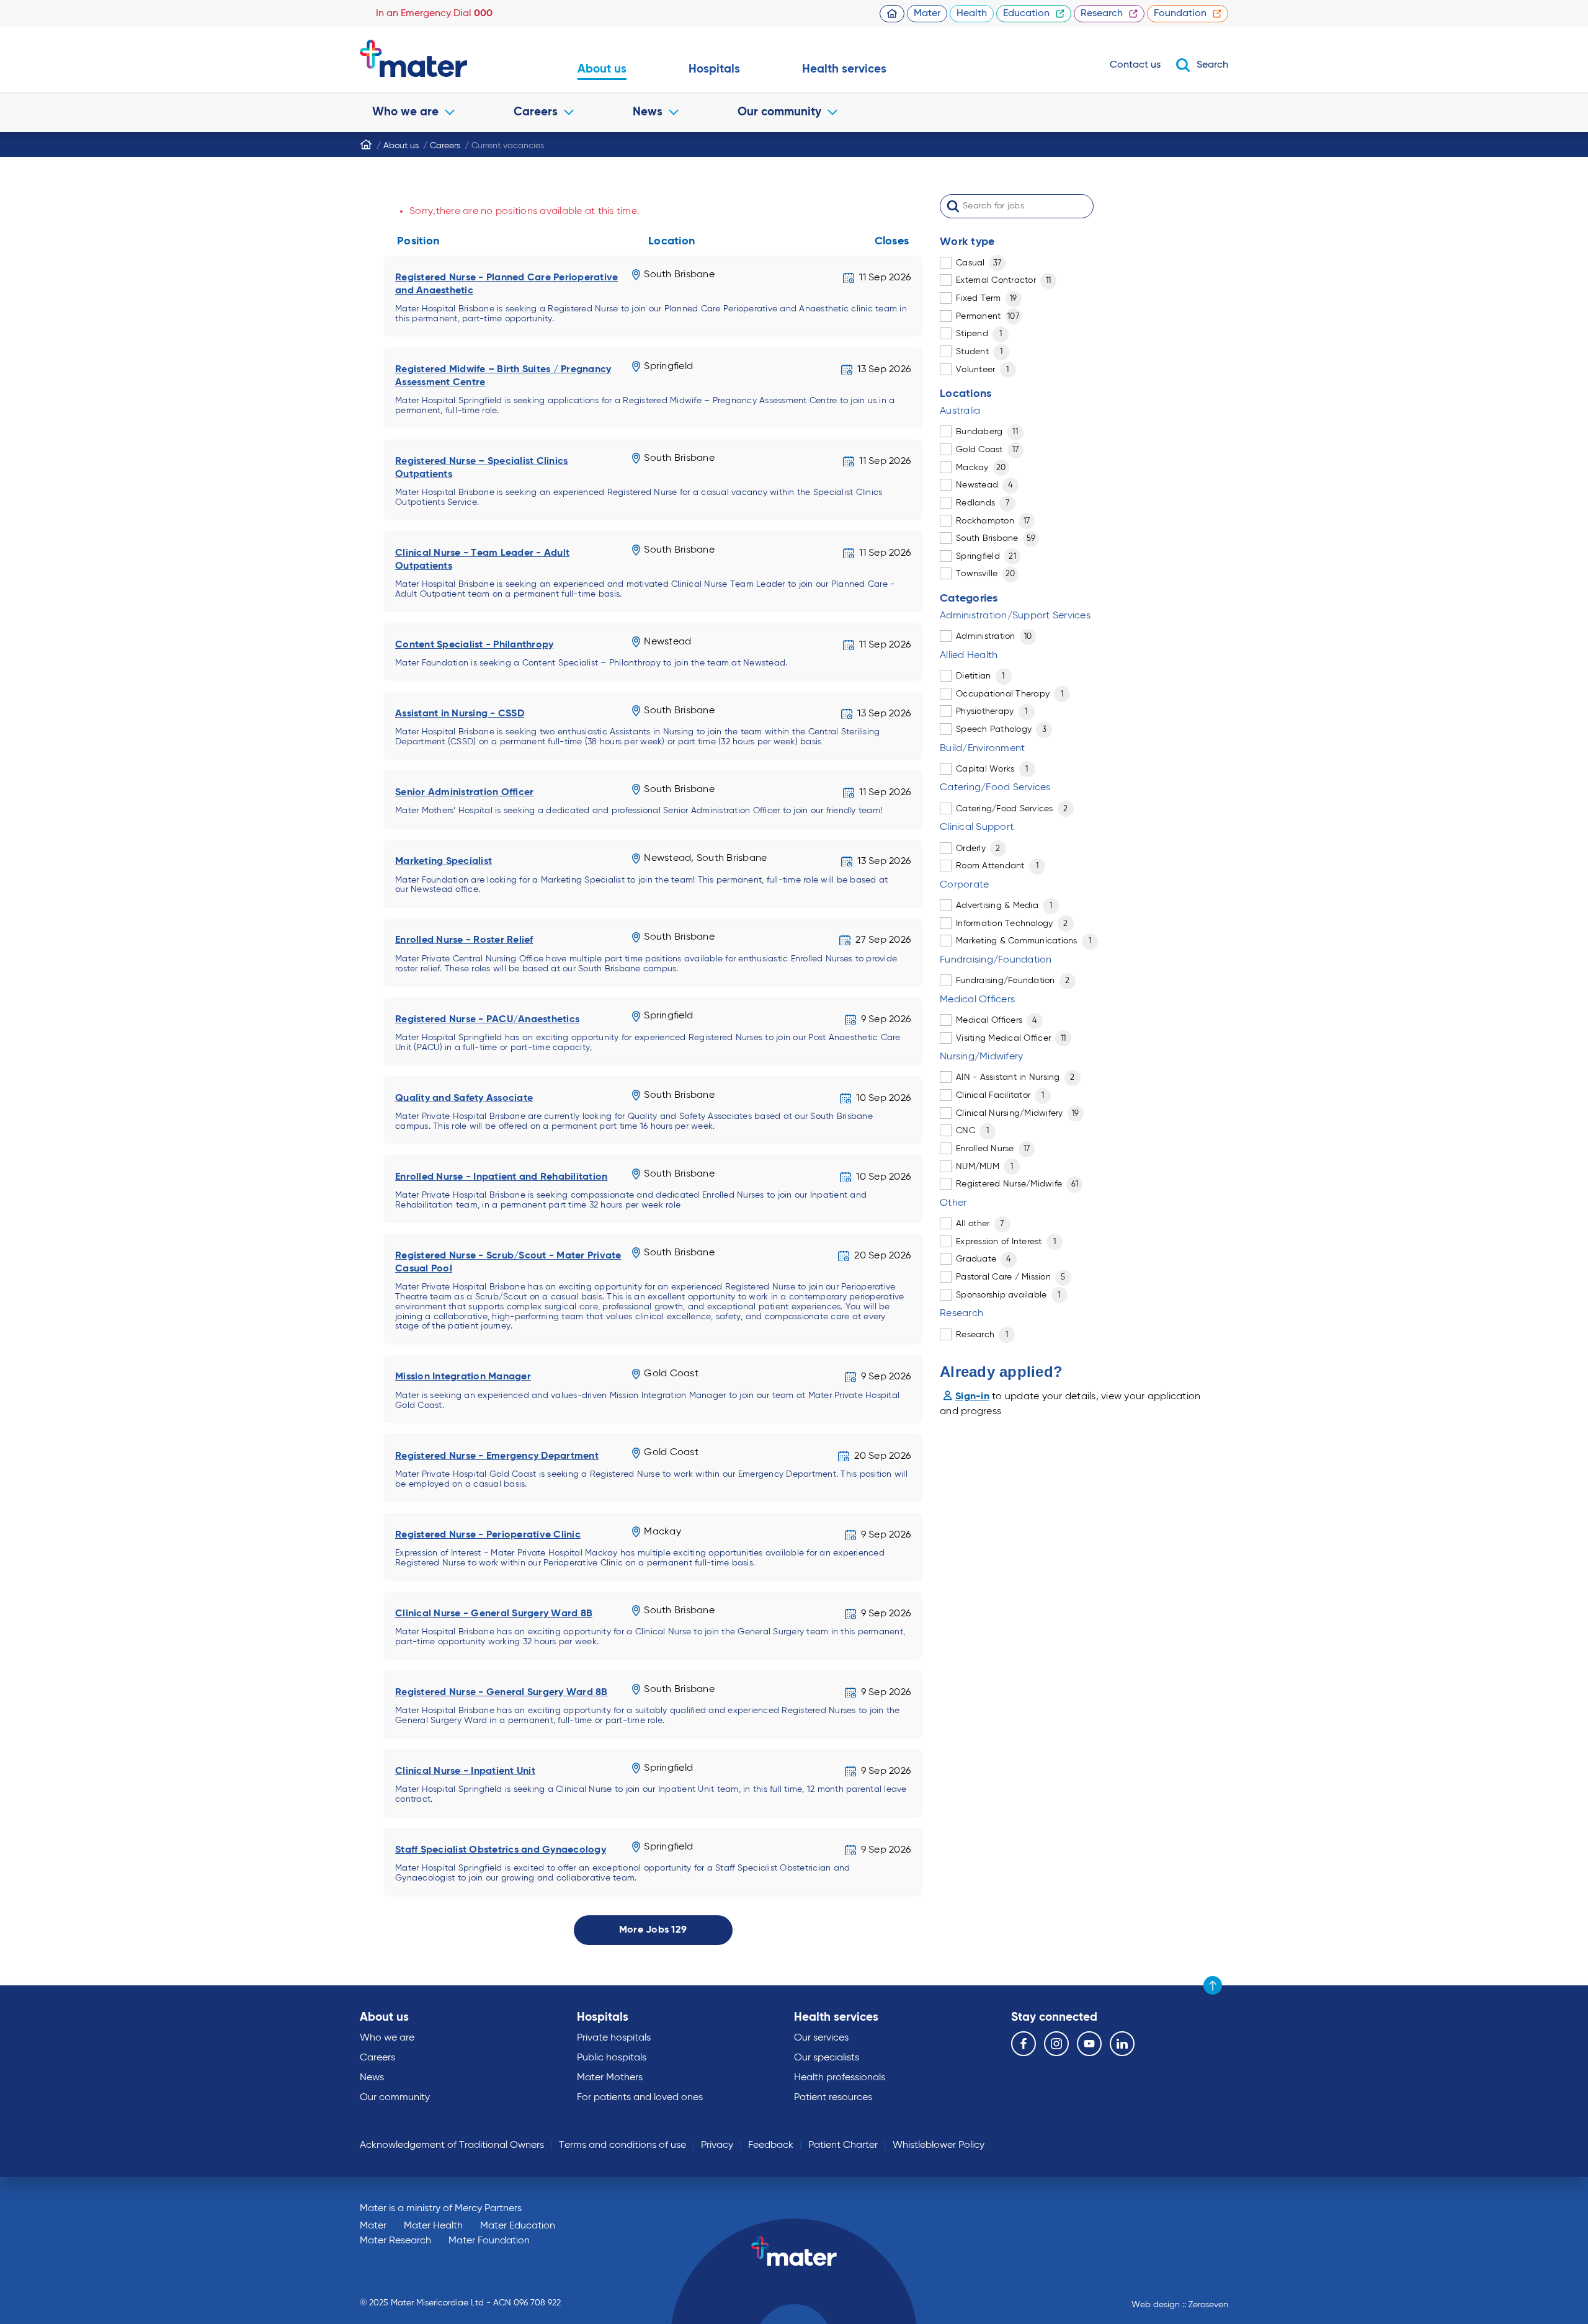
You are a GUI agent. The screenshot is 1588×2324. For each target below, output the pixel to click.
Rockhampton (993, 521)
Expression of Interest (1006, 1242)
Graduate (984, 1259)
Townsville (986, 574)
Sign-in (972, 1397)
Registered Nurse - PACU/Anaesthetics (487, 1020)
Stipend (979, 334)
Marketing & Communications (1024, 941)
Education (1026, 14)
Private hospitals (614, 2038)
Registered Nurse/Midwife (1017, 1184)
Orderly (978, 848)
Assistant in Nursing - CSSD (460, 714)
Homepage (892, 14)
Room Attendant (997, 866)
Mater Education (518, 2226)
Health (972, 14)
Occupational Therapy (1010, 694)
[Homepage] (366, 145)
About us (602, 69)
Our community (779, 112)
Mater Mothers (610, 2078)
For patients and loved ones (640, 2098)
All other (980, 1224)
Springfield (986, 556)
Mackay (981, 468)
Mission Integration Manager (463, 1377)
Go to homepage (438, 58)
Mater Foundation (489, 2241)
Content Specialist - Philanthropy (474, 645)
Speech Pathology (1001, 729)
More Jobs (653, 1930)
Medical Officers (997, 1020)
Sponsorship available (1008, 1295)
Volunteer (983, 370)
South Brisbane (996, 538)
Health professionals (840, 2078)
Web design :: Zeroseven (1180, 2305)
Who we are (405, 112)
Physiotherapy (992, 711)
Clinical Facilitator (1000, 1095)
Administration (994, 636)
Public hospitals (612, 2058)
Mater (927, 14)
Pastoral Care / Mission (1011, 1277)
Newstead (984, 485)
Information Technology (1012, 924)
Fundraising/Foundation (1013, 981)
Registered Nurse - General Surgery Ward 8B (502, 1693)
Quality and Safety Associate (464, 1098)
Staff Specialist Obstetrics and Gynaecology (501, 1850)
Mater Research (395, 2241)
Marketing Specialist (444, 861)
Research (1102, 14)
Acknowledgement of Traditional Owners (452, 2145)
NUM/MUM (984, 1167)
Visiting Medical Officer (1011, 1038)
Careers (536, 112)
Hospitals (714, 69)
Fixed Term (987, 298)
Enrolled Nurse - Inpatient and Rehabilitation (501, 1177)
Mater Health (433, 2226)
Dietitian (980, 676)
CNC (972, 1131)
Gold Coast (987, 450)
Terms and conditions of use (622, 2145)
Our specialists (827, 2058)
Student (979, 352)
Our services (821, 2038)
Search (1212, 65)
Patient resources (833, 2098)
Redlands (983, 503)
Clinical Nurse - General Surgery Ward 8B (494, 1614)
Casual (979, 263)
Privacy (717, 2145)
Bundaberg (987, 432)
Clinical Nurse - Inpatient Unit (465, 1771)
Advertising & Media (1004, 906)
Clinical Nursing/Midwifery (1018, 1113)
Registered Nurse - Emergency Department (497, 1456)
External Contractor (1003, 280)
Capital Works (992, 769)
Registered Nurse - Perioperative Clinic (488, 1535)
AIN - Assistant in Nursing (1015, 1077)
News (648, 112)
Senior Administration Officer (464, 793)
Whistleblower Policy (939, 2145)
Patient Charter (843, 2145)
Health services (844, 69)
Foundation (1180, 14)
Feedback (771, 2145)
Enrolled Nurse (993, 1149)
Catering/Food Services (1012, 809)
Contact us (1135, 65)
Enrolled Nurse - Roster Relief (464, 940)
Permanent (988, 316)
